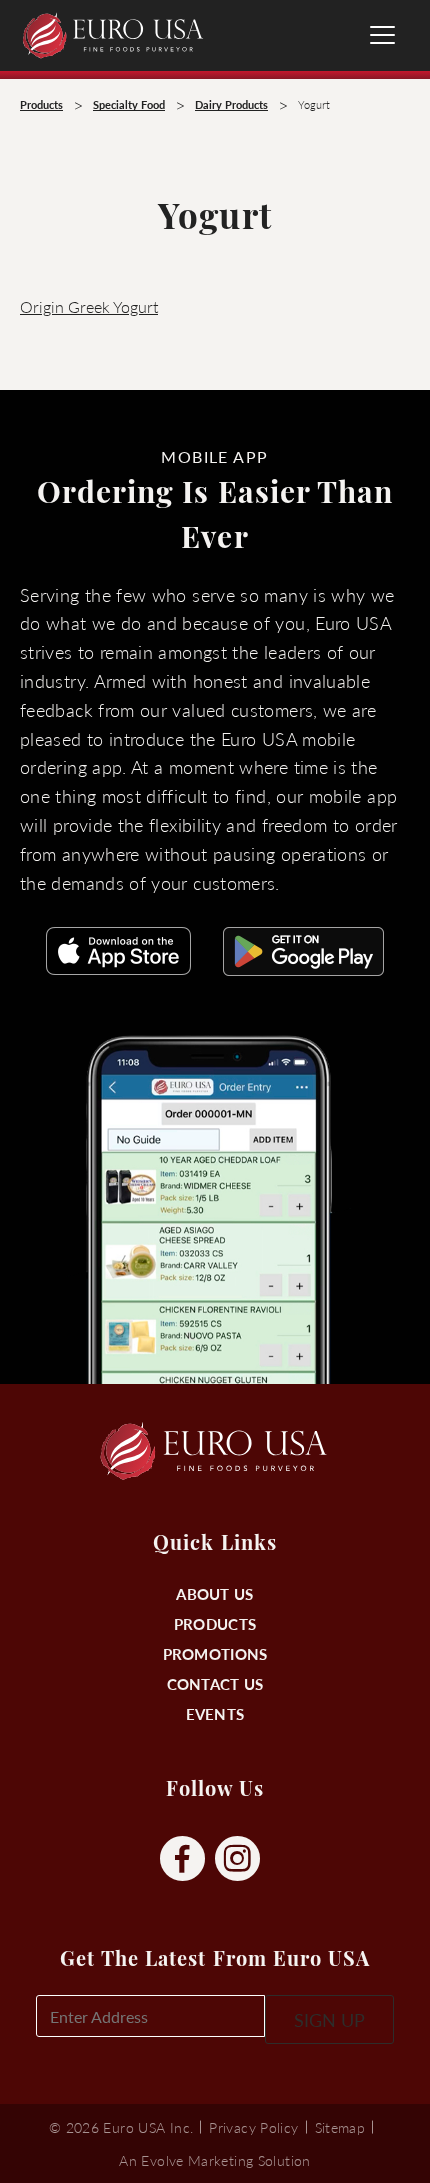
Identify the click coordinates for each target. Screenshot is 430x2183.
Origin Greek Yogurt (89, 306)
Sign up (329, 2019)
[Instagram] (237, 1859)
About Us (214, 1593)
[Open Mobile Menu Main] (382, 35)
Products (215, 1623)
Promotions (215, 1653)
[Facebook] (182, 1859)
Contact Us (215, 1683)
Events (215, 1713)
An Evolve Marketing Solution (214, 2160)
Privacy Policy (253, 2127)
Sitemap (340, 2127)
